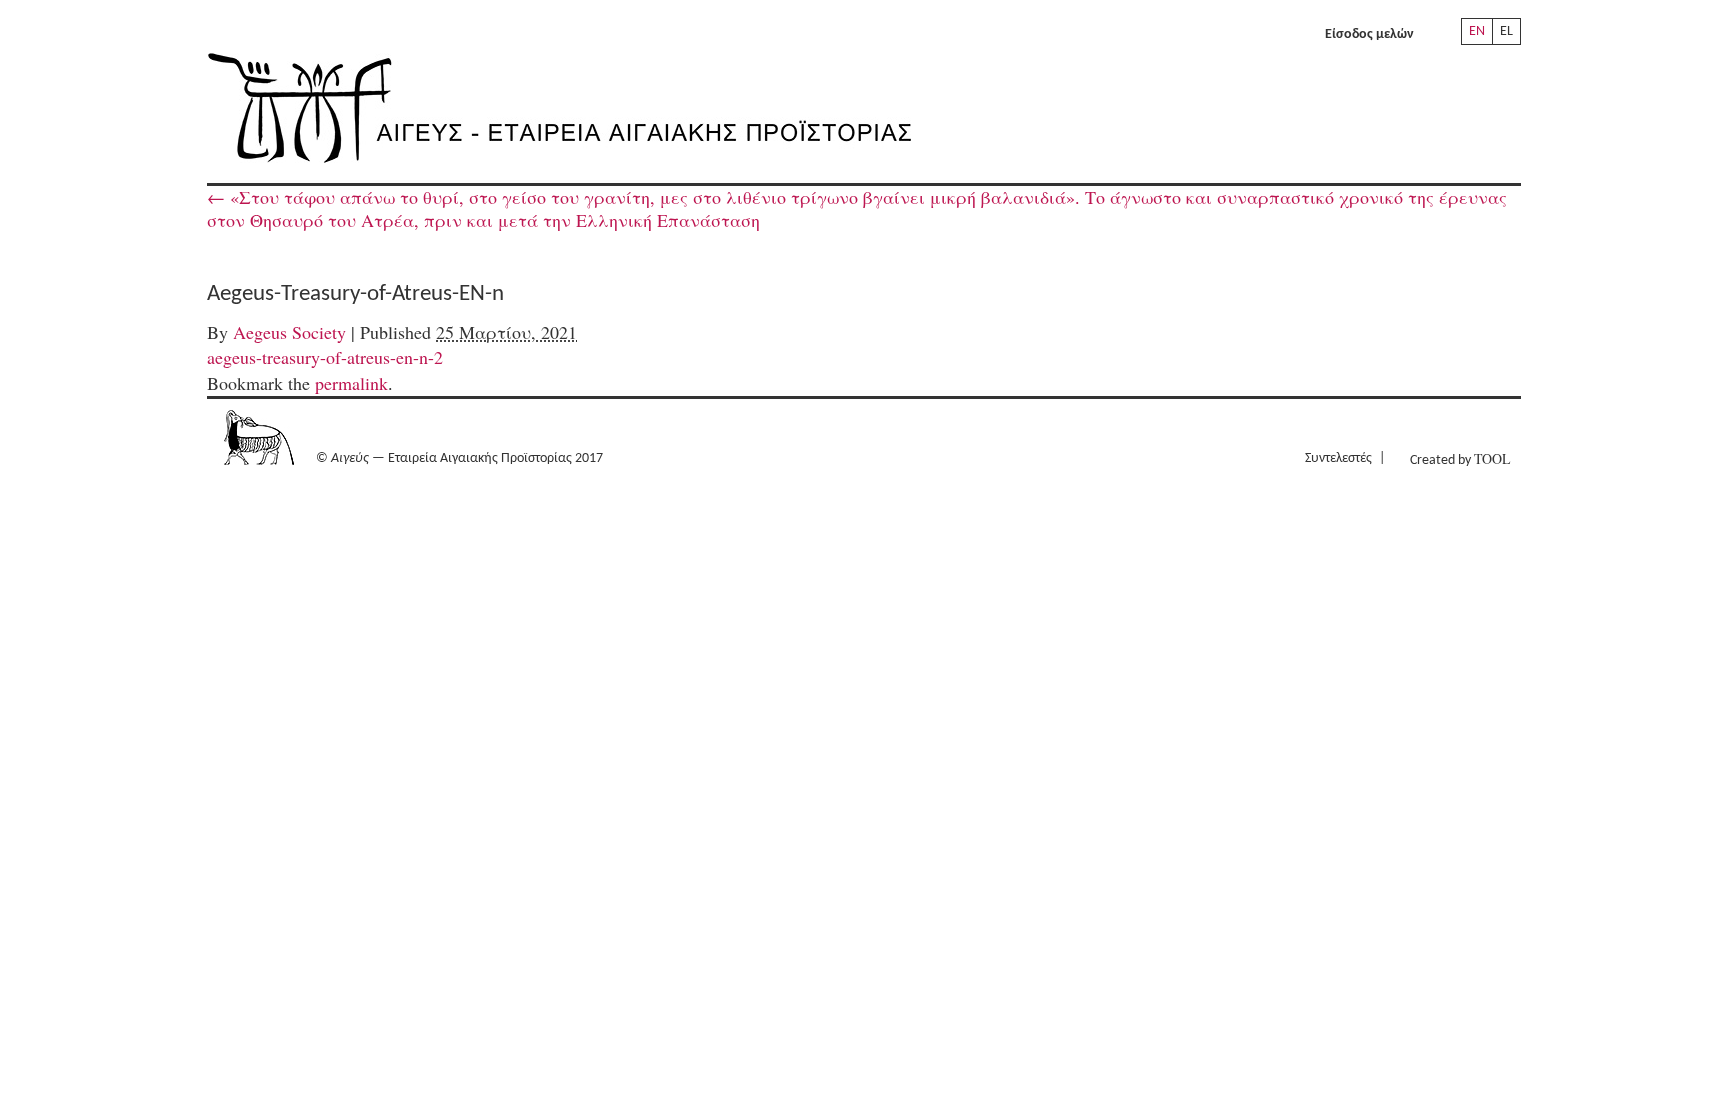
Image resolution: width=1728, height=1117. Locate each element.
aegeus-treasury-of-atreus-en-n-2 (325, 357)
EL (1506, 31)
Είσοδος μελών (1369, 34)
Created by (1460, 458)
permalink (351, 383)
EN (1477, 31)
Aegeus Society (289, 332)
